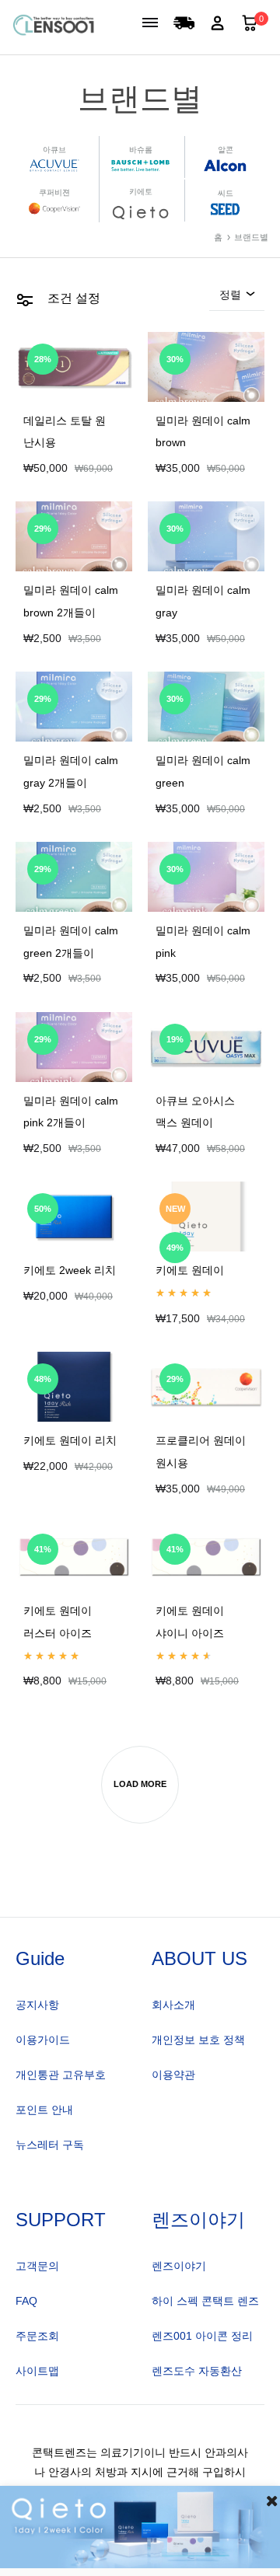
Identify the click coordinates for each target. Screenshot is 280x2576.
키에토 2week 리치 (70, 1271)
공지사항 (37, 2005)
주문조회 (37, 2336)
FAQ (26, 2301)
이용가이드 (43, 2040)
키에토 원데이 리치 (70, 1441)
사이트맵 (37, 2371)
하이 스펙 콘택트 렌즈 (205, 2301)
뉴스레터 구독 (50, 2145)
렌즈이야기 (179, 2266)
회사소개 (173, 2005)
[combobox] (237, 299)
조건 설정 (72, 298)
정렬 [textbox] (230, 295)
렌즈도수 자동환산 (197, 2371)
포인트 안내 (44, 2110)
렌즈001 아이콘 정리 (202, 2336)
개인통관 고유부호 (61, 2075)
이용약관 (173, 2075)
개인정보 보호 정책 (198, 2040)
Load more (140, 1784)
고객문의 (37, 2266)
